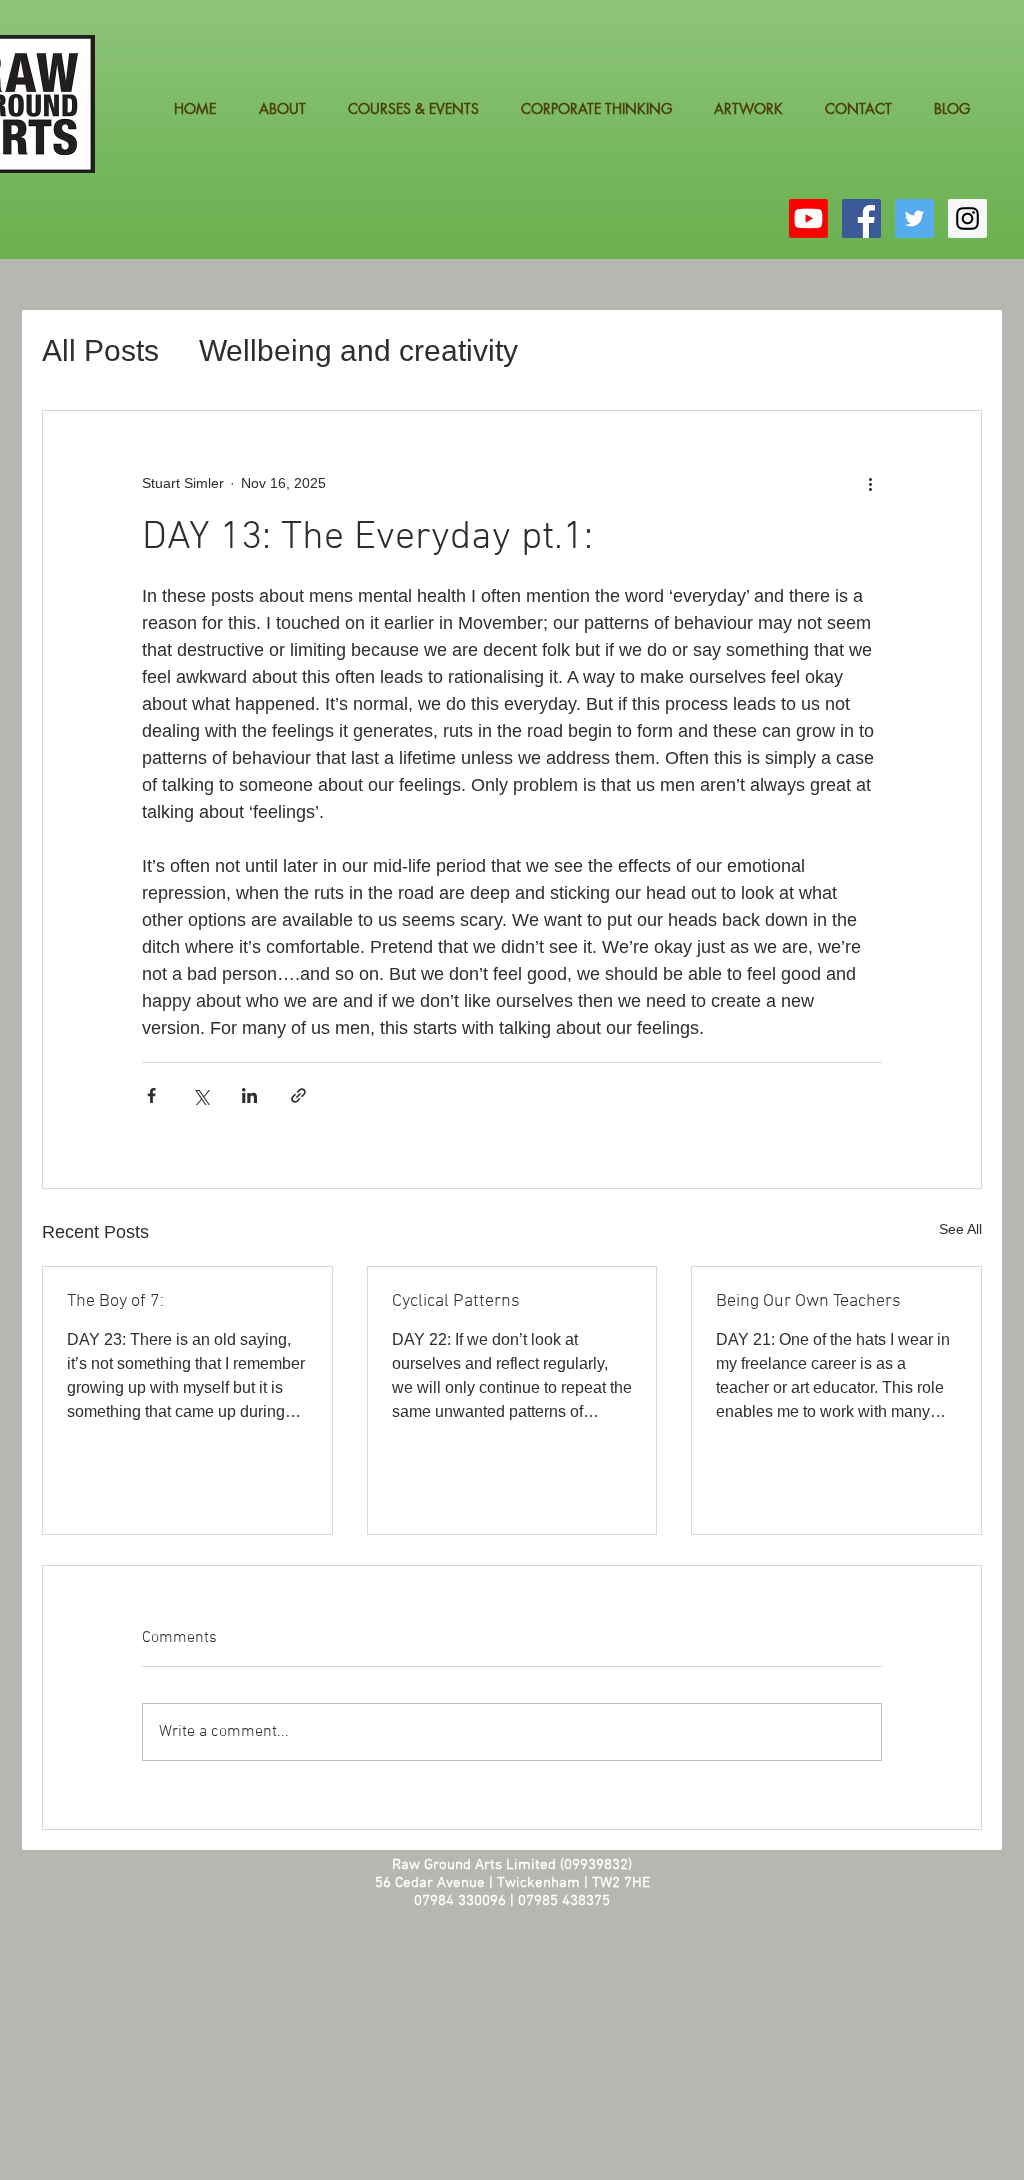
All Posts (100, 350)
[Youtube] (808, 218)
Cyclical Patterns (456, 1301)
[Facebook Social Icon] (861, 218)
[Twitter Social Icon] (914, 218)
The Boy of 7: (115, 1301)
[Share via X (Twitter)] (200, 1095)
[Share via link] (298, 1095)
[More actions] (870, 483)
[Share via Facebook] (151, 1095)
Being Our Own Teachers (808, 1301)
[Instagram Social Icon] (967, 218)
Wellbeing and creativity (358, 350)
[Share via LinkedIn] (249, 1095)
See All (960, 1229)
